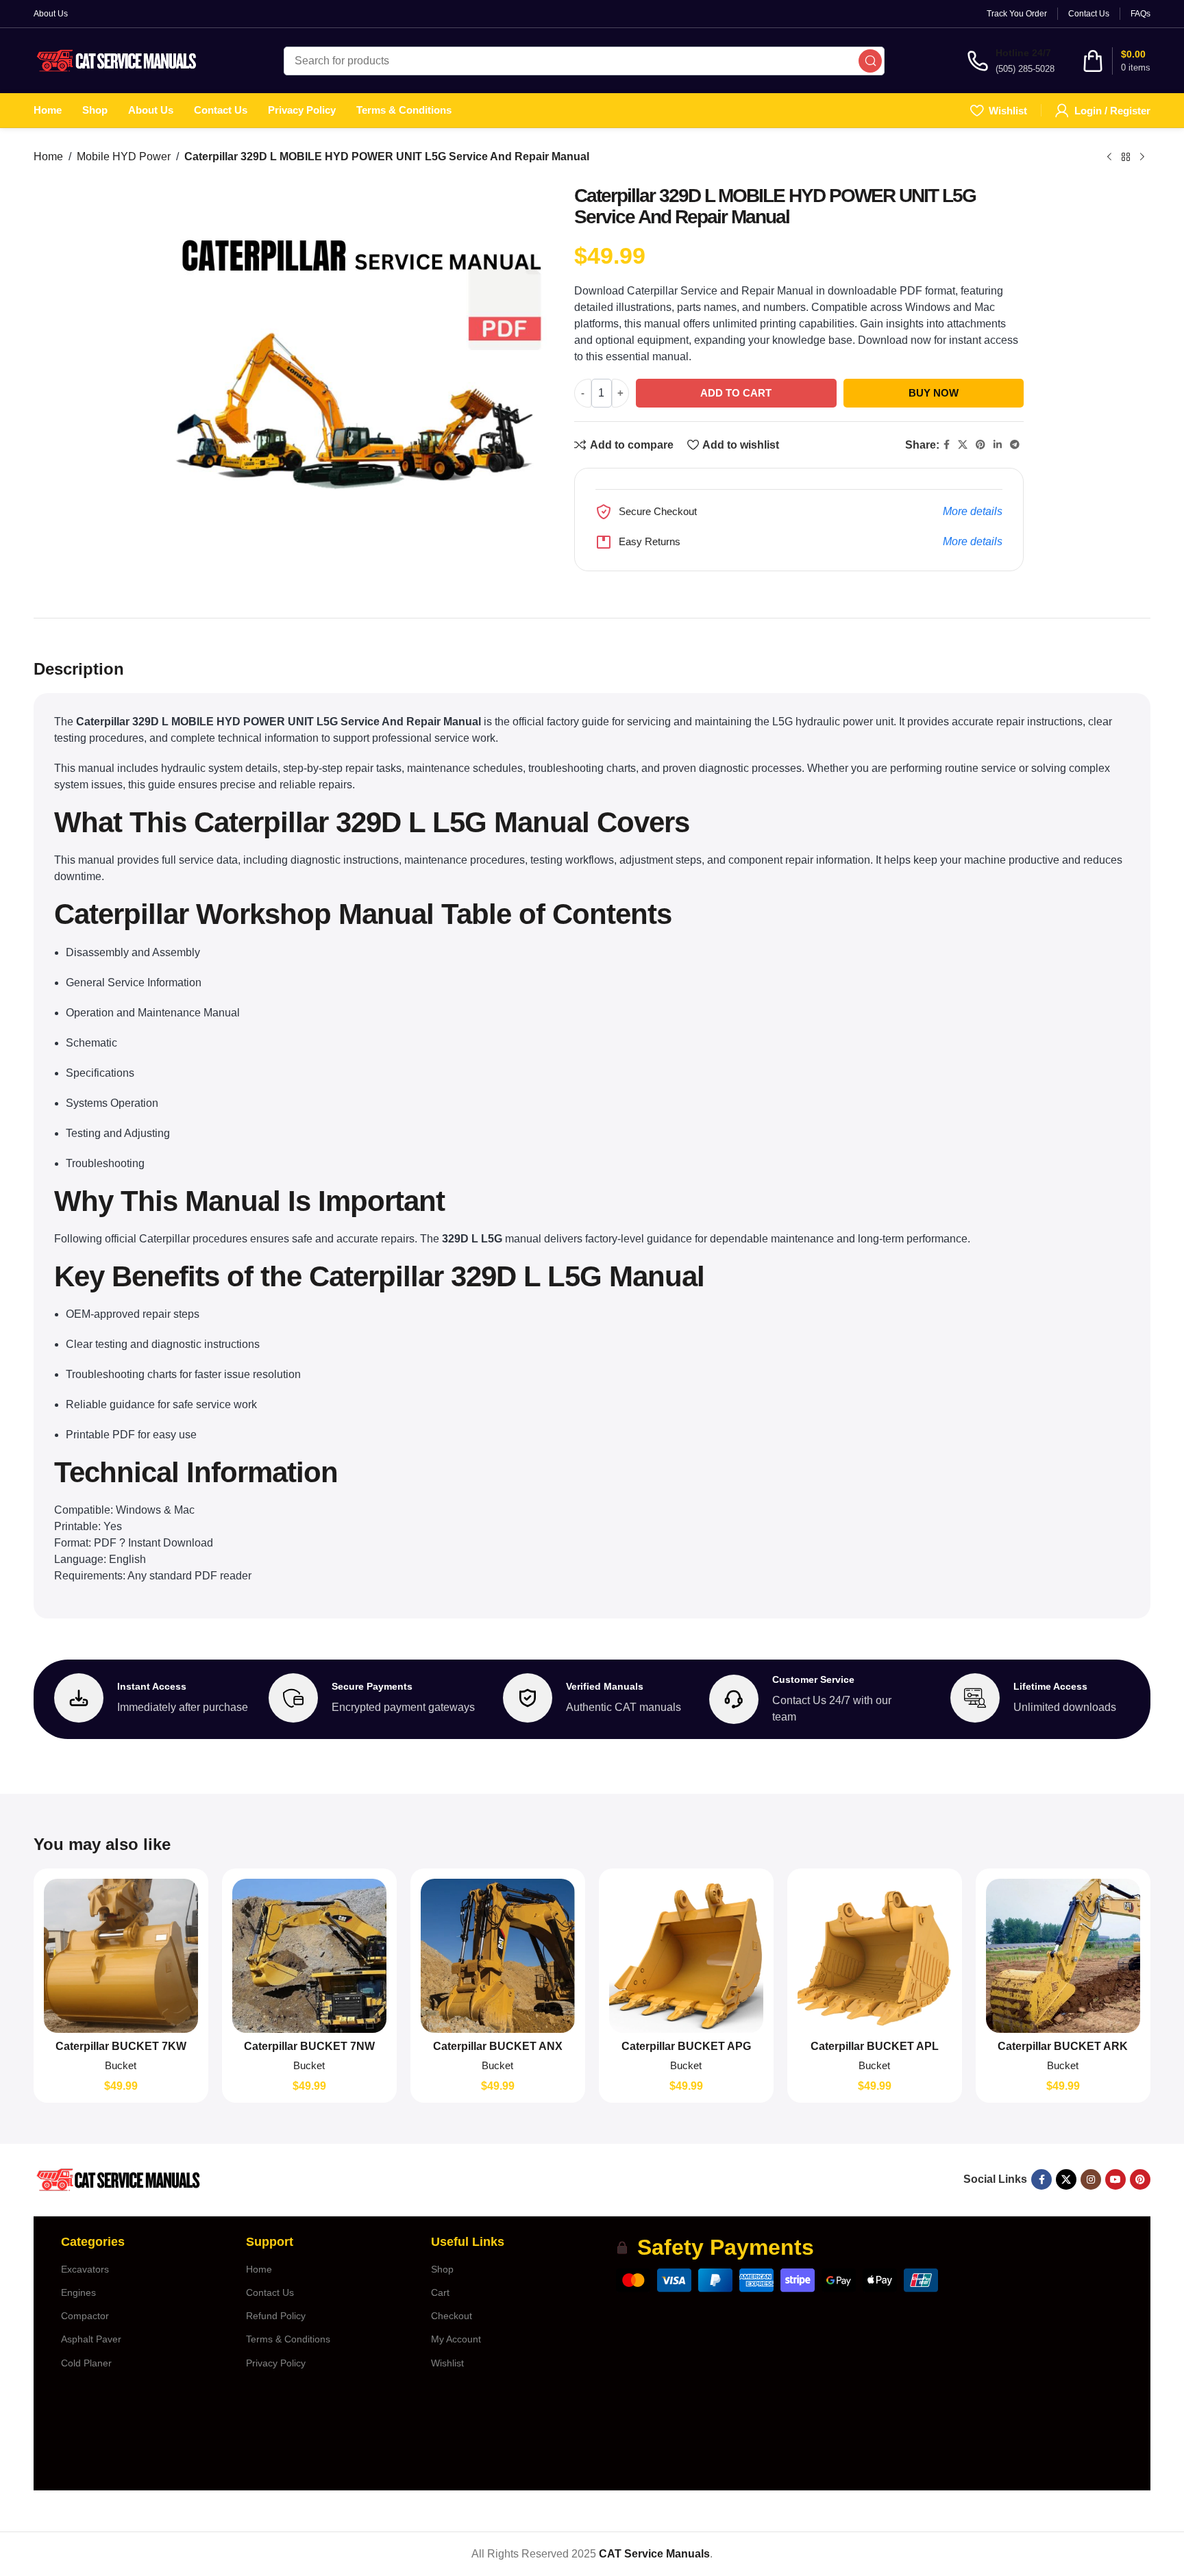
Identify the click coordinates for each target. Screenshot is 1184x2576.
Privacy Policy (276, 2363)
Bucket (121, 2065)
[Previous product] (1109, 157)
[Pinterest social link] (981, 445)
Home (48, 157)
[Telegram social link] (1015, 445)
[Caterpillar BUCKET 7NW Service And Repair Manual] (309, 1956)
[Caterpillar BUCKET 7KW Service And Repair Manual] (121, 1956)
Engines (78, 2292)
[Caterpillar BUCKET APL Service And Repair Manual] (875, 1956)
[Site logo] (118, 60)
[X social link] (963, 445)
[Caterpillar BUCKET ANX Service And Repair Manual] (498, 1956)
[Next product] (1142, 157)
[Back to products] (1126, 157)
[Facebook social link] (947, 445)
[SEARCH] (870, 61)
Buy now (934, 393)
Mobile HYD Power (124, 157)
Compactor (85, 2316)
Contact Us (270, 2292)
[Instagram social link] (1091, 2179)
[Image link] (118, 2178)
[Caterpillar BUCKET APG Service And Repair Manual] (686, 1956)
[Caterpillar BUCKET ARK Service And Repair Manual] (1063, 1956)
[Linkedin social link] (998, 445)
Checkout (452, 2316)
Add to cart (736, 393)
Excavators (85, 2269)
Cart (440, 2292)
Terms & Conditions (288, 2339)
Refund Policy (276, 2316)
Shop (442, 2269)
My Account (456, 2339)
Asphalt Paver (91, 2339)
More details (973, 511)
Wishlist (447, 2363)
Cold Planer (86, 2363)
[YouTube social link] (1115, 2179)
